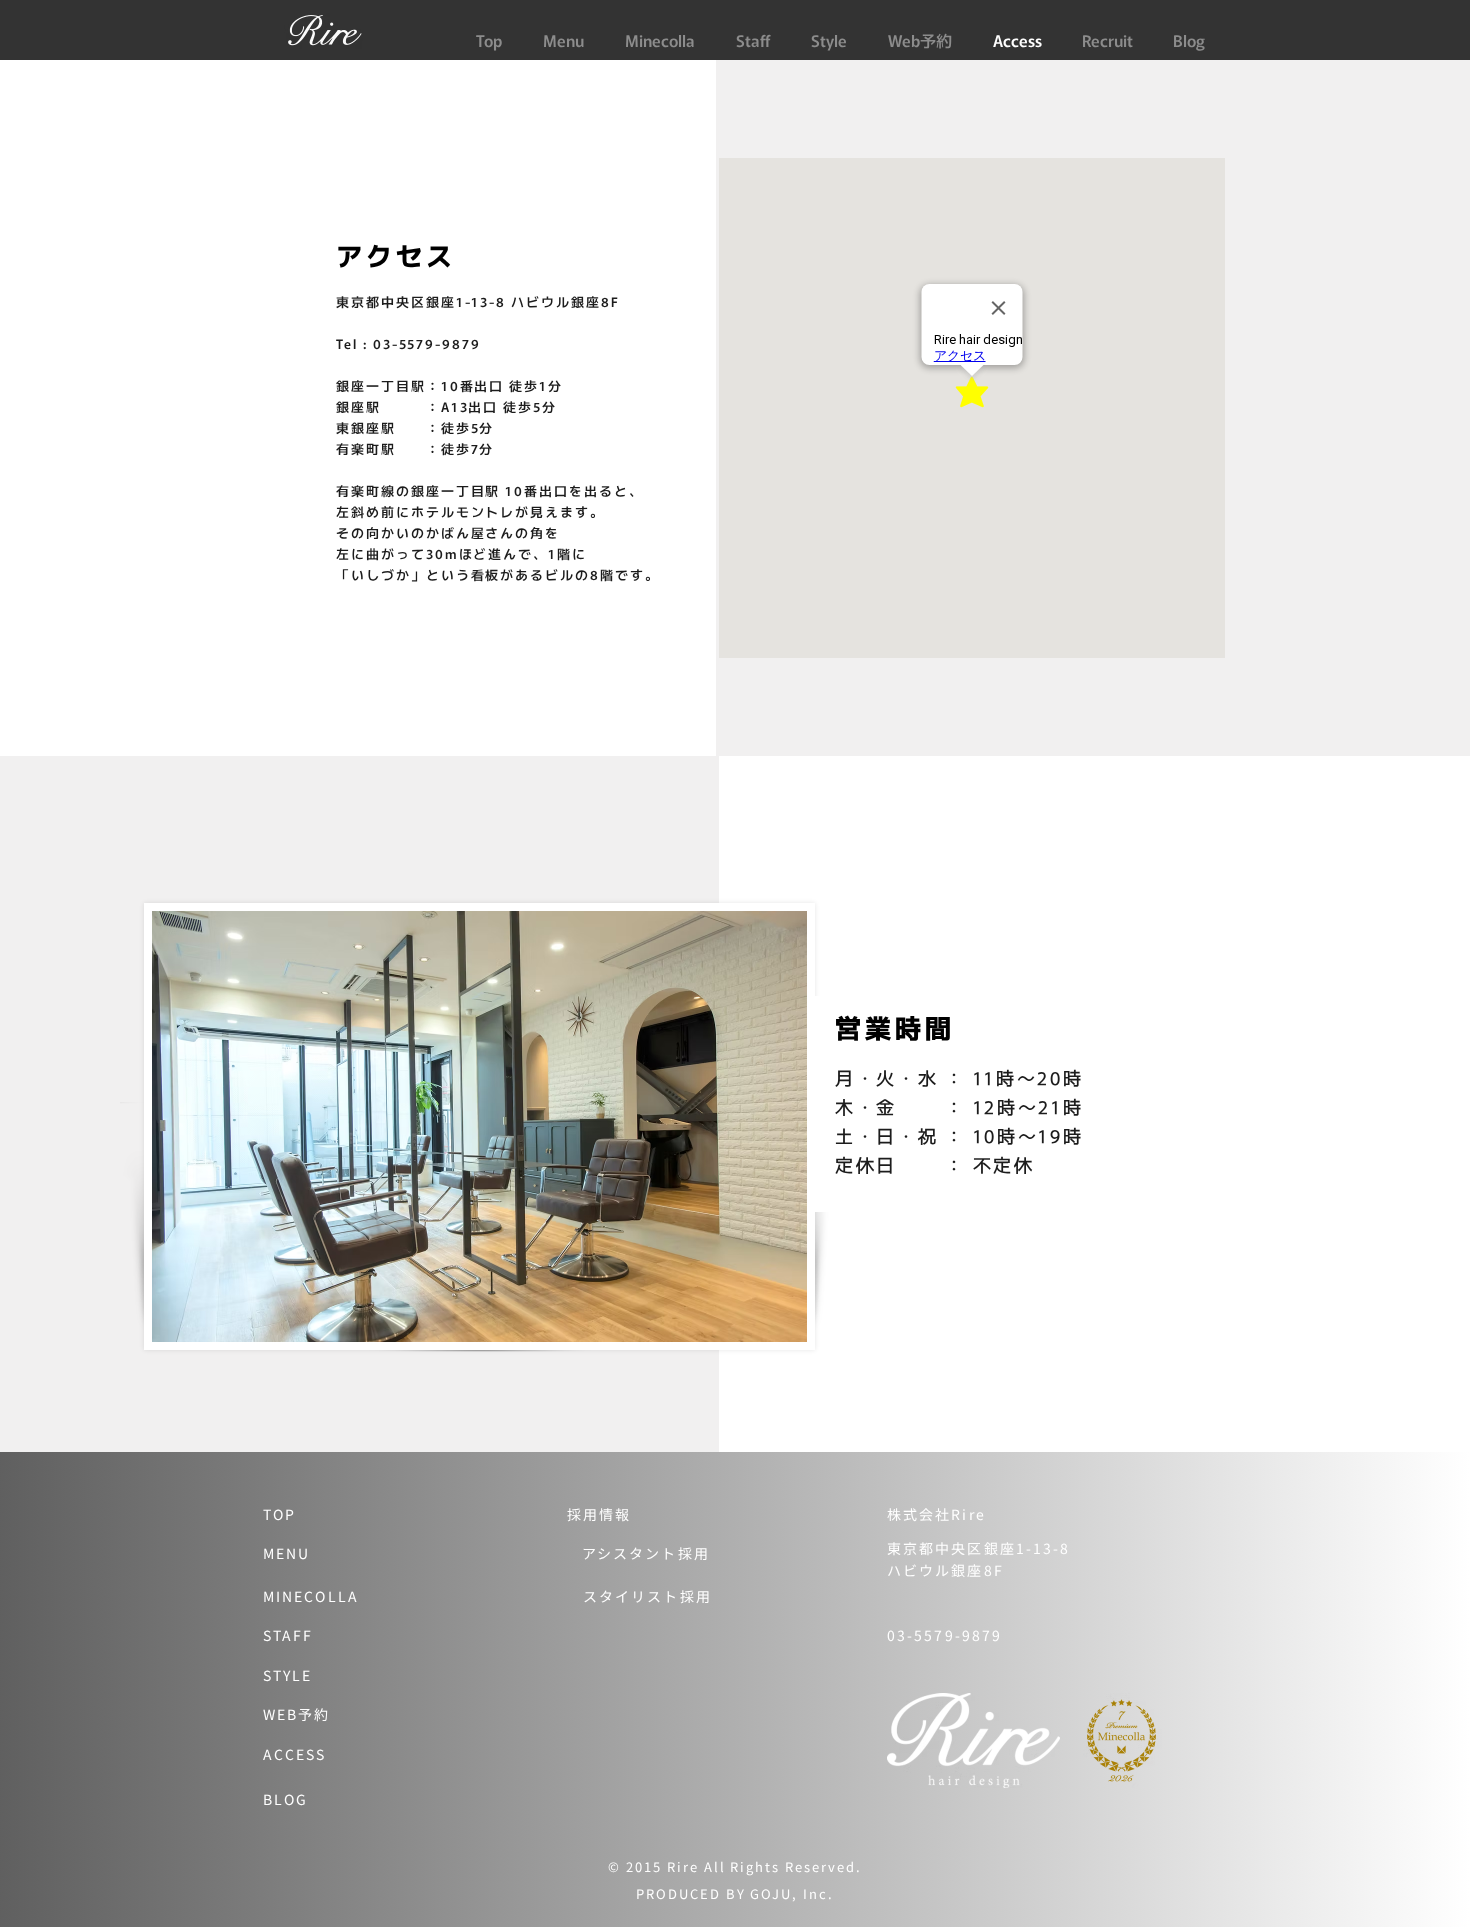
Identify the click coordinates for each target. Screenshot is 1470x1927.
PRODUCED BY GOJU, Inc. (735, 1893)
